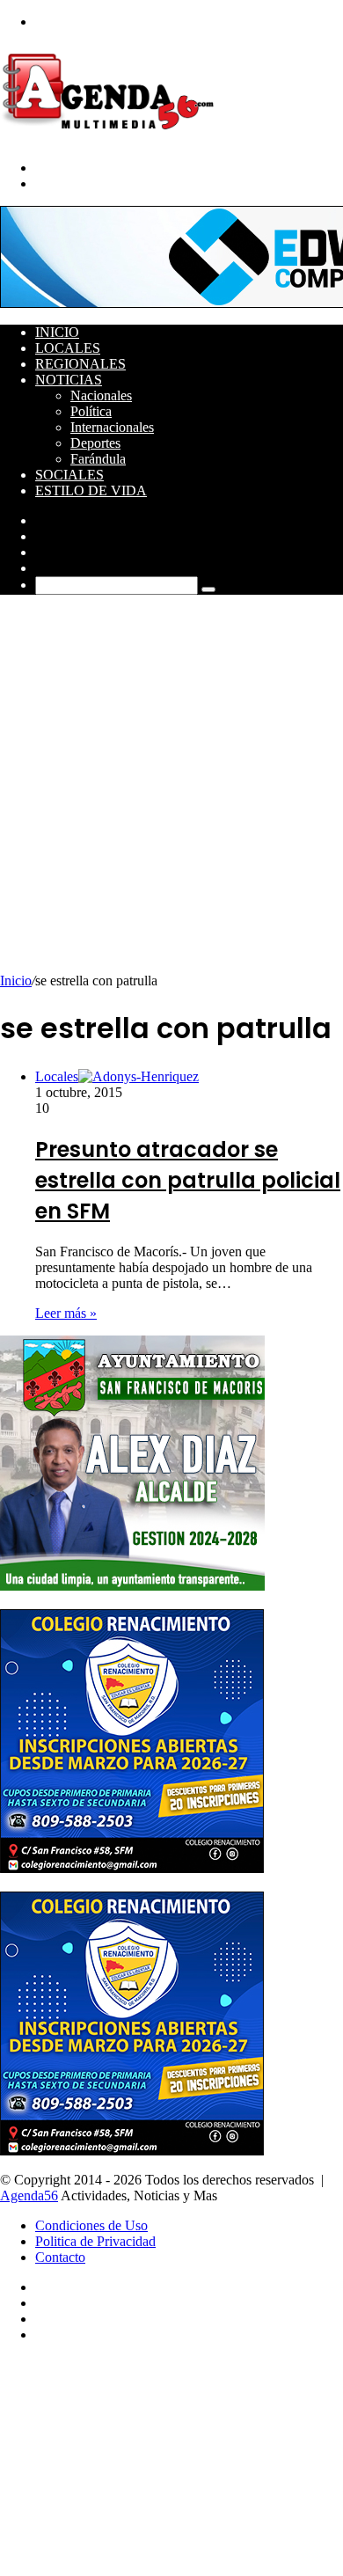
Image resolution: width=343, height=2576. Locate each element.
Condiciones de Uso (91, 2225)
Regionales (80, 364)
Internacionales (112, 427)
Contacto (60, 2257)
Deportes (95, 443)
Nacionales (101, 395)
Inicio (57, 332)
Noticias (69, 380)
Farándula (98, 459)
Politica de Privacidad (95, 2241)
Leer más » (66, 1313)
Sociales (69, 475)
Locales (68, 348)
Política (91, 411)
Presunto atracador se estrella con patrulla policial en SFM (188, 1180)
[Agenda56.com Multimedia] (111, 138)
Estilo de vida (91, 490)
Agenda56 (29, 2195)
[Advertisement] (171, 793)
